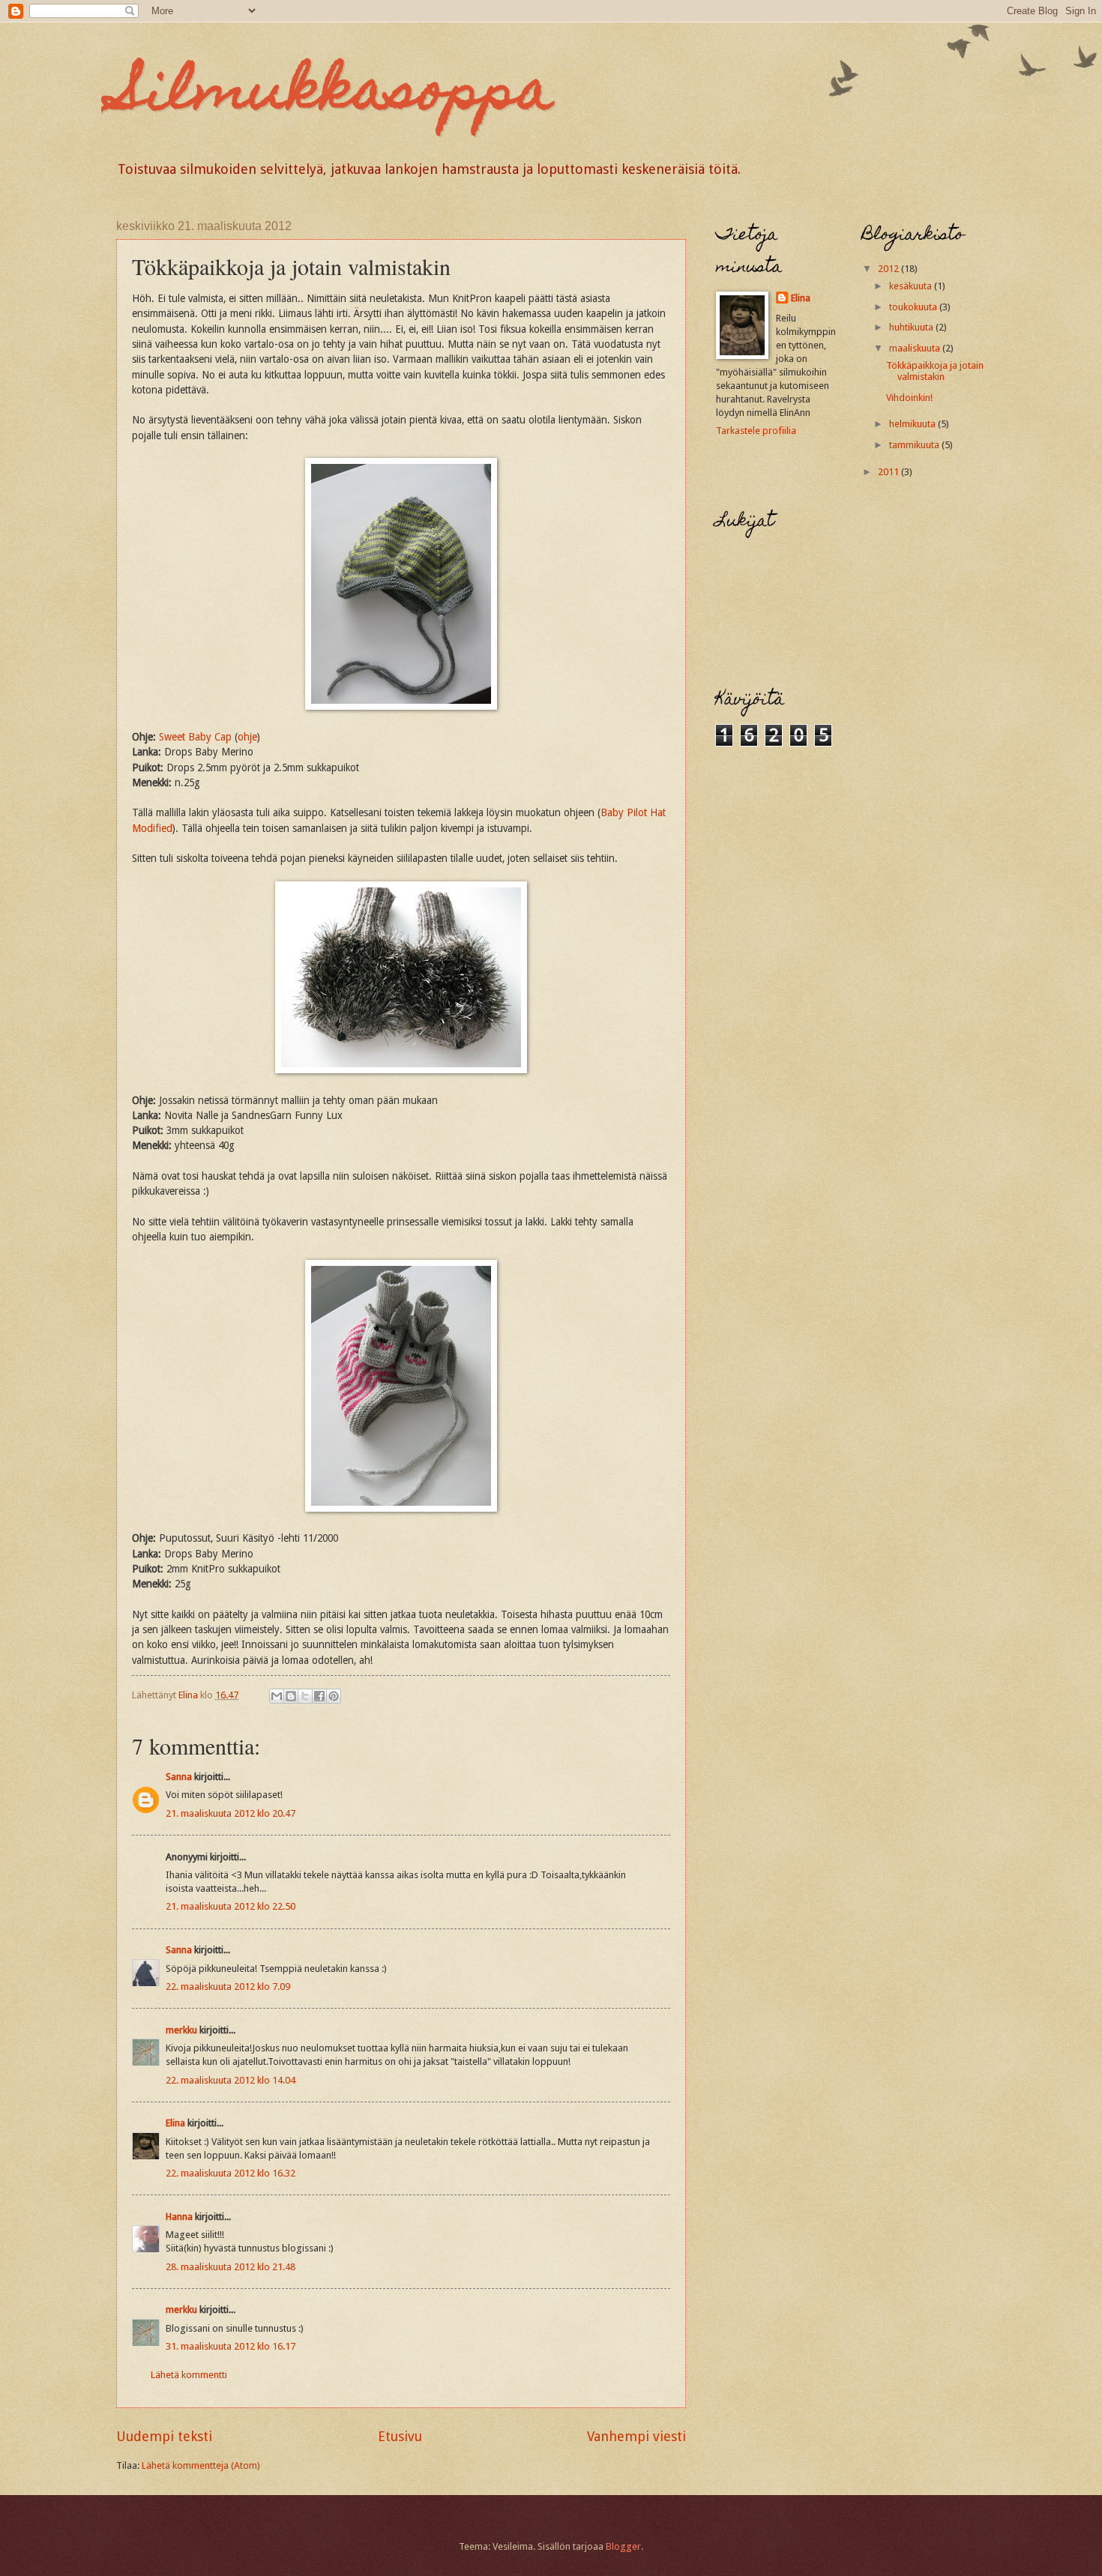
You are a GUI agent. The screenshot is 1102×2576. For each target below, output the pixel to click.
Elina (175, 2123)
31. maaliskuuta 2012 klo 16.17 (231, 2346)
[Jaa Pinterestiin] (334, 1696)
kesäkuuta (912, 286)
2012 (889, 269)
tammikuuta (915, 445)
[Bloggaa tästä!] (291, 1696)
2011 (889, 472)
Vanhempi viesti (636, 2436)
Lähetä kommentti (189, 2375)
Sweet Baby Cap (195, 737)
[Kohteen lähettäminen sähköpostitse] (277, 1696)
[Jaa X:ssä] (305, 1696)
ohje (247, 737)
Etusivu (400, 2436)
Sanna (179, 1777)
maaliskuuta (916, 348)
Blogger (623, 2546)
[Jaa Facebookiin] (319, 1696)
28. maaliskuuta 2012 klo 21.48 (231, 2267)
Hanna (179, 2217)
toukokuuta (914, 307)
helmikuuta (913, 424)
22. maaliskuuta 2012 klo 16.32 (231, 2173)
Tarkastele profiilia (756, 431)
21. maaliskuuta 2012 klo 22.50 (231, 1906)
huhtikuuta (912, 327)
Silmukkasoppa (335, 95)
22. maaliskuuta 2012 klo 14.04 (231, 2080)
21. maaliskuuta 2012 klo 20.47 (231, 1813)
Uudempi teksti (164, 2436)
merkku (181, 2030)
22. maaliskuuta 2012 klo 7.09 (228, 1987)
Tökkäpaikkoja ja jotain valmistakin (935, 371)
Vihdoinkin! (909, 398)
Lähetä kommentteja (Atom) (201, 2465)
